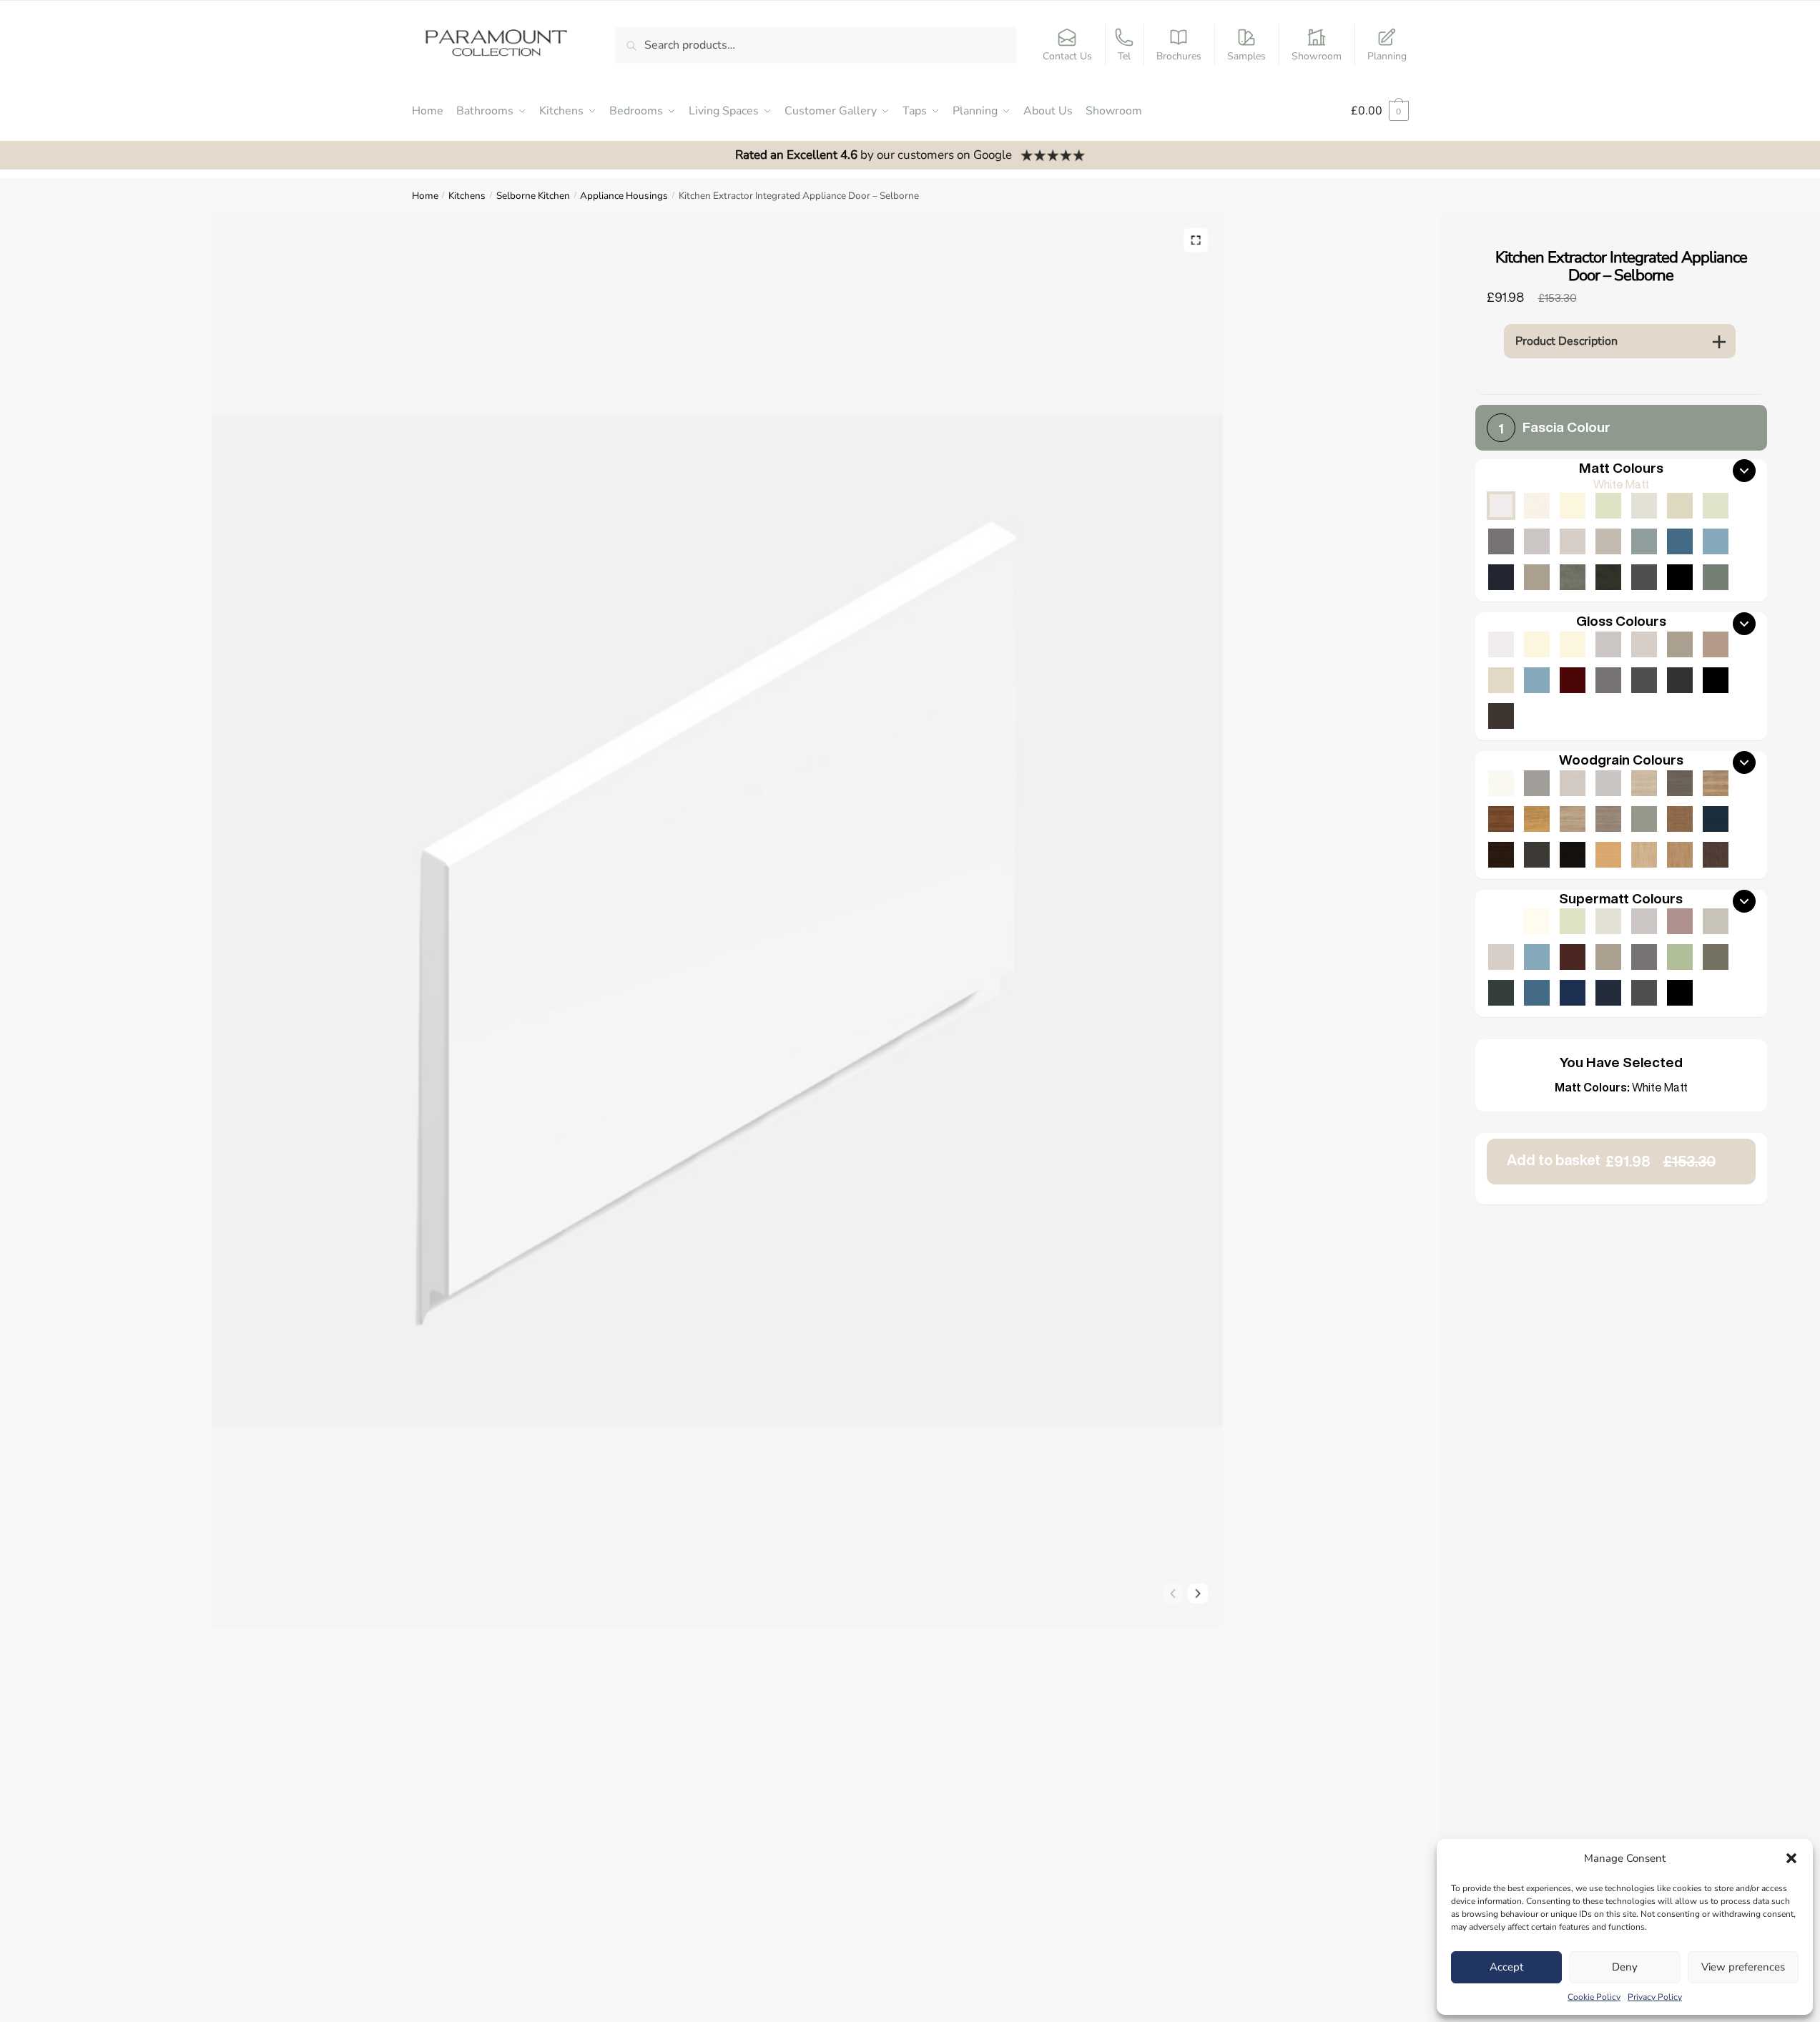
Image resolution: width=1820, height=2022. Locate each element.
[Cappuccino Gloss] (1716, 644)
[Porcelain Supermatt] (1537, 921)
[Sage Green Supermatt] (1680, 957)
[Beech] (1608, 855)
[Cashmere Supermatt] (1501, 957)
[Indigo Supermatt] (1608, 993)
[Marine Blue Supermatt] (1573, 993)
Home (425, 196)
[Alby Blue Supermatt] (1537, 993)
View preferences (1743, 1967)
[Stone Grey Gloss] (1680, 644)
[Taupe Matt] (1608, 506)
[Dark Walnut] (1501, 855)
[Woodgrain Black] (1573, 855)
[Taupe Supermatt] (1573, 921)
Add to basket (1611, 1160)
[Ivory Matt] (1573, 506)
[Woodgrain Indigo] (1716, 819)
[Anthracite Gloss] (1680, 680)
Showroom (1317, 56)
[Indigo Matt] (1501, 577)
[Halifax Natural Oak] (1716, 783)
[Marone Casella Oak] (1716, 855)
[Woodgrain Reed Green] (1644, 819)
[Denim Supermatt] (1537, 957)
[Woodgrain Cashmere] (1573, 783)
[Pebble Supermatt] (1716, 921)
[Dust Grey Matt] (1501, 541)
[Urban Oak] (1680, 783)
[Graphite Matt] (1644, 577)
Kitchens (467, 196)
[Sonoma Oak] (1573, 819)
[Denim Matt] (1716, 541)
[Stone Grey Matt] (1537, 577)
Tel (1124, 56)
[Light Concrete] (1573, 577)
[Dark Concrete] (1608, 577)
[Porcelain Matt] (1537, 506)
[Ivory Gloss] (1537, 644)
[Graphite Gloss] (1644, 680)
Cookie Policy (1594, 1997)
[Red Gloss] (1573, 680)
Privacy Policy (1655, 1997)
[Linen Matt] (1644, 506)
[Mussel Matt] (1680, 506)
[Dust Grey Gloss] (1608, 680)
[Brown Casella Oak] (1680, 819)
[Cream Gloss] (1573, 644)
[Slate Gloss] (1501, 716)
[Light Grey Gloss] (1608, 644)
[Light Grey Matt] (1537, 541)
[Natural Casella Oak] (1680, 855)
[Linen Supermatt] (1608, 921)
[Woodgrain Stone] (1537, 783)
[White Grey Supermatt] (1501, 921)
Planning (1387, 56)
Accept (1506, 1967)
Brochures (1179, 56)
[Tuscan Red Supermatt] (1573, 957)
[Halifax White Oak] (1644, 783)
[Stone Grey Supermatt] (1608, 957)
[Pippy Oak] (1537, 819)
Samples (1246, 56)
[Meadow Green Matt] (1716, 506)
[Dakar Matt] (1608, 541)
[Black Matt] (1680, 577)
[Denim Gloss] (1537, 680)
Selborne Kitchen (533, 196)
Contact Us (1067, 56)
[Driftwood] (1608, 819)
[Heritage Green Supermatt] (1501, 993)
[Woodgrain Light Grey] (1608, 783)
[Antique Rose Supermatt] (1680, 921)
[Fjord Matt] (1644, 541)
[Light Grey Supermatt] (1644, 921)
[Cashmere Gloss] (1644, 644)
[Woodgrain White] (1501, 783)
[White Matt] (1501, 506)
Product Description (1566, 341)
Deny (1625, 1967)
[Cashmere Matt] (1573, 541)
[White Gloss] (1501, 644)
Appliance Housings (624, 196)
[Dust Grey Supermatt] (1644, 957)
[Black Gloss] (1716, 680)
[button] (1791, 1858)
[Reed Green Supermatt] (1716, 957)
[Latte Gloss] (1501, 680)
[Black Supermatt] (1680, 993)
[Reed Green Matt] (1716, 577)
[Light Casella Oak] (1644, 855)
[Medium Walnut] (1501, 819)
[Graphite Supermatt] (1644, 993)
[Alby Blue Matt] (1680, 541)
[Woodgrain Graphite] (1537, 855)
